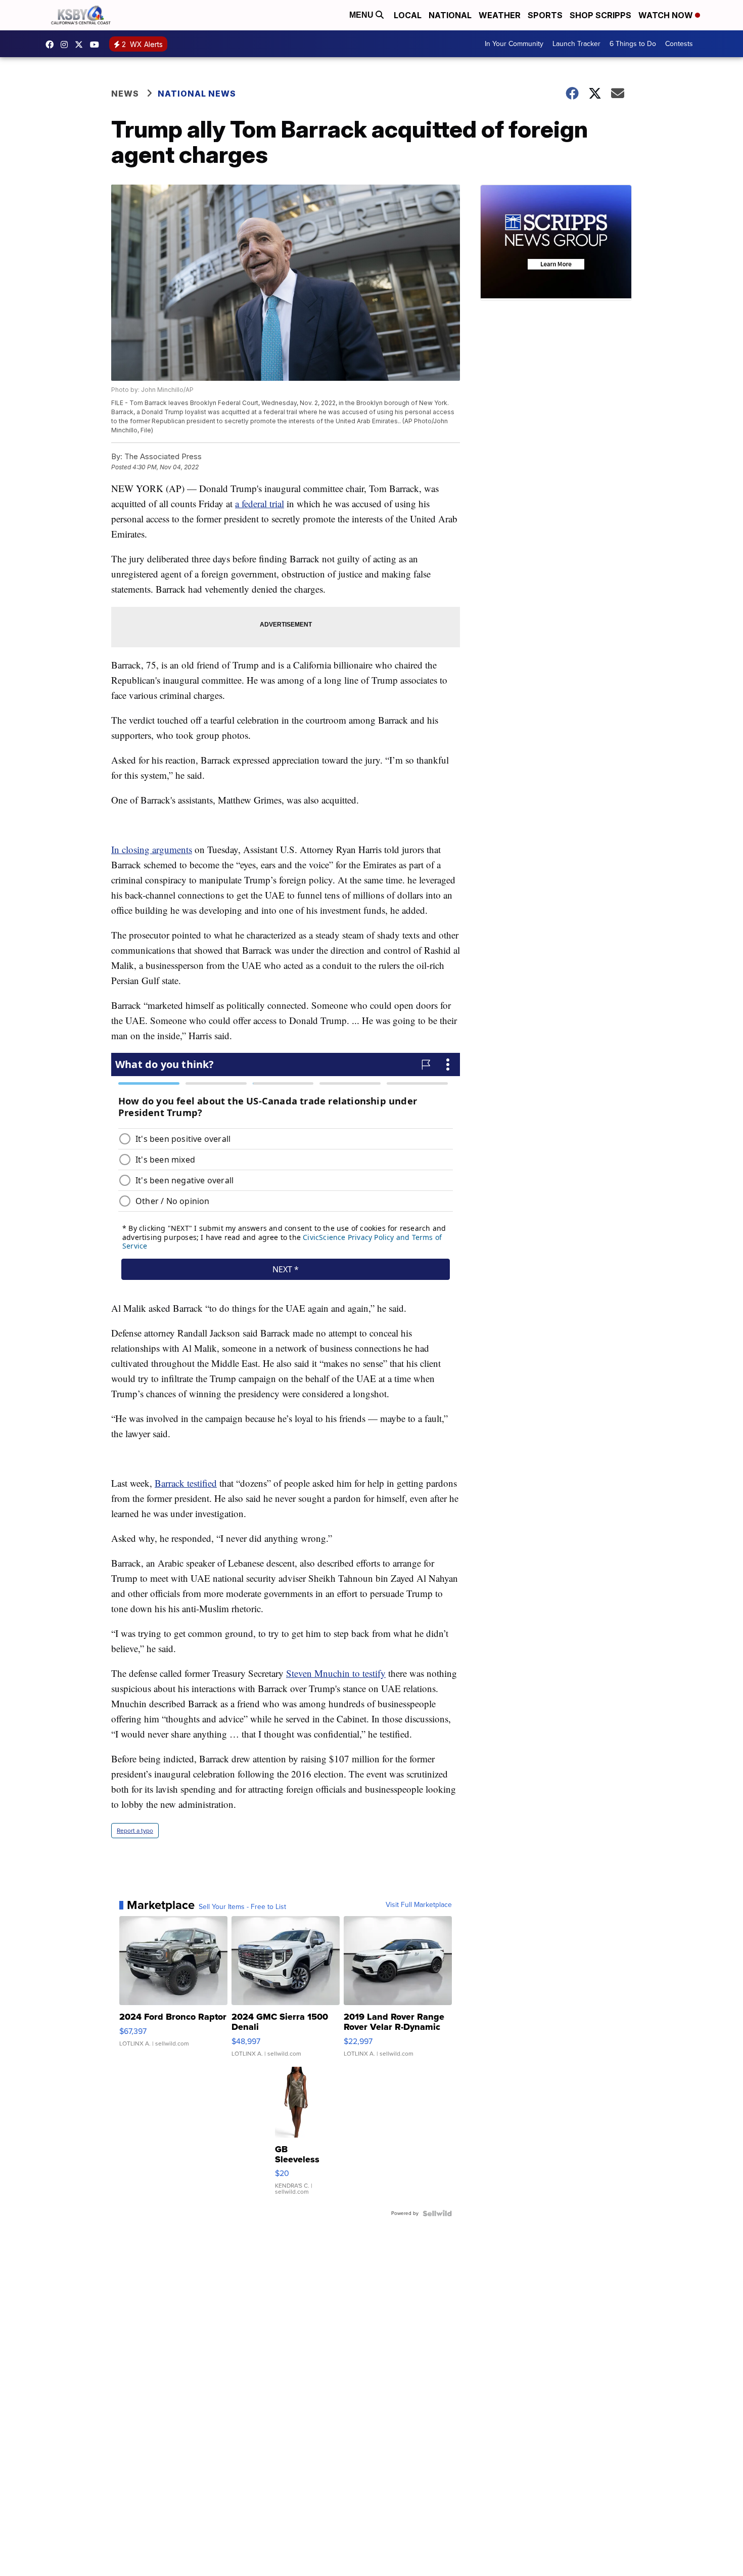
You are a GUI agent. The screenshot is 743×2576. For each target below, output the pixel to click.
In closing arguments (152, 849)
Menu (362, 15)
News (125, 94)
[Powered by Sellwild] (437, 2213)
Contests (679, 44)
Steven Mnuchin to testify (336, 1673)
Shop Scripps (600, 15)
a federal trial (260, 503)
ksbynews (52, 45)
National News (197, 94)
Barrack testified (186, 1483)
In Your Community (514, 44)
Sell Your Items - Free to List (242, 1907)
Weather (500, 15)
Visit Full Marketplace (419, 1905)
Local (408, 15)
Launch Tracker (576, 44)
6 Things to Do (633, 44)
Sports (545, 15)
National (450, 15)
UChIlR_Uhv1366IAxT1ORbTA (97, 45)
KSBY (81, 45)
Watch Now (667, 15)
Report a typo (135, 1831)
